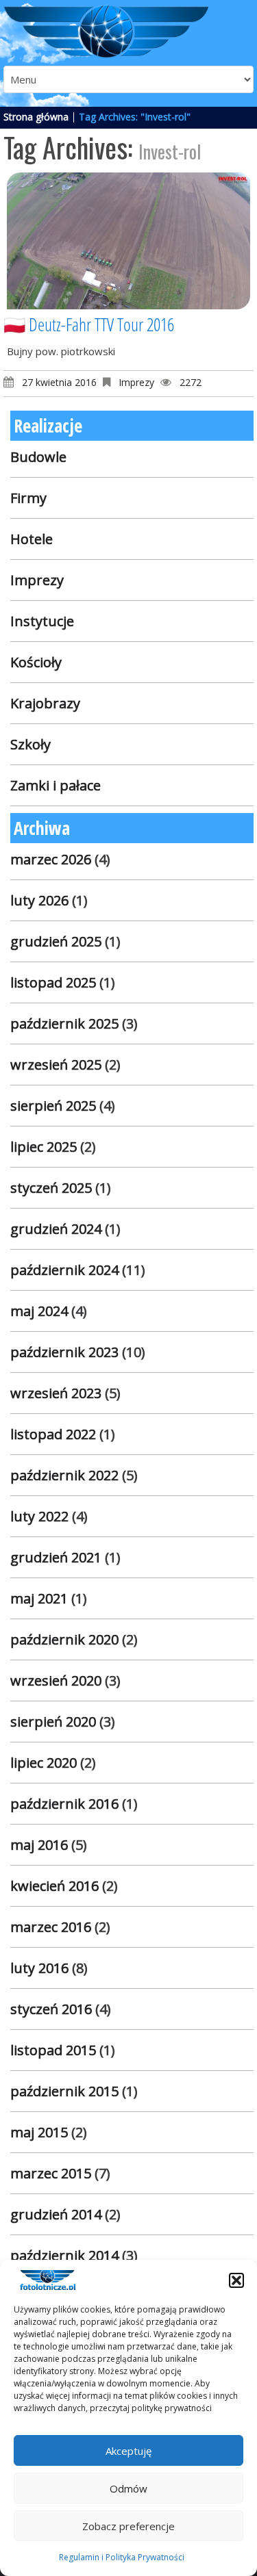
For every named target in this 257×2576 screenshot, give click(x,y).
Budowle (38, 457)
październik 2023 (64, 1352)
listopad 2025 (53, 982)
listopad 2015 (53, 2050)
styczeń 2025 (51, 1188)
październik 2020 (64, 1639)
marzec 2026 (51, 859)
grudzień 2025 (56, 941)
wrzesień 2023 (56, 1393)
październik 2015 (64, 2091)
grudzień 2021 (56, 1557)
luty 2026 (39, 900)
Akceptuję (128, 2451)
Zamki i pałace (56, 785)
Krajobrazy (45, 703)
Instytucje (42, 621)
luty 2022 (39, 1516)
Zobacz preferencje (128, 2526)
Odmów (128, 2488)
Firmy (28, 498)
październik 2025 (64, 1023)
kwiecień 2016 (54, 1886)
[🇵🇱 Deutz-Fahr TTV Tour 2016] (128, 241)
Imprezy (136, 382)
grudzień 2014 (56, 2214)
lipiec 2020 (44, 1763)
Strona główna (36, 117)
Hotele (32, 539)
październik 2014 (64, 2255)
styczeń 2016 (51, 2009)
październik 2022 (64, 1475)
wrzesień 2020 (56, 1680)
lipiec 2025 (44, 1147)
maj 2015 (39, 2132)
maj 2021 (39, 1598)
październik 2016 (64, 1804)
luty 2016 (39, 1968)
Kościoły (36, 662)
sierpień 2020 (53, 1722)
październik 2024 (64, 1270)
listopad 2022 (53, 1434)
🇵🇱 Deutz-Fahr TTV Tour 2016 (89, 324)
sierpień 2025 (53, 1106)
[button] (236, 2280)
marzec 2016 (51, 1927)
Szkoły (30, 744)
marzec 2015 (51, 2173)
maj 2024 (39, 1311)
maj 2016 (39, 1845)
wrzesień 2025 (56, 1065)
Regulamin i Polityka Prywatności (122, 2557)
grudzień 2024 (56, 1229)
